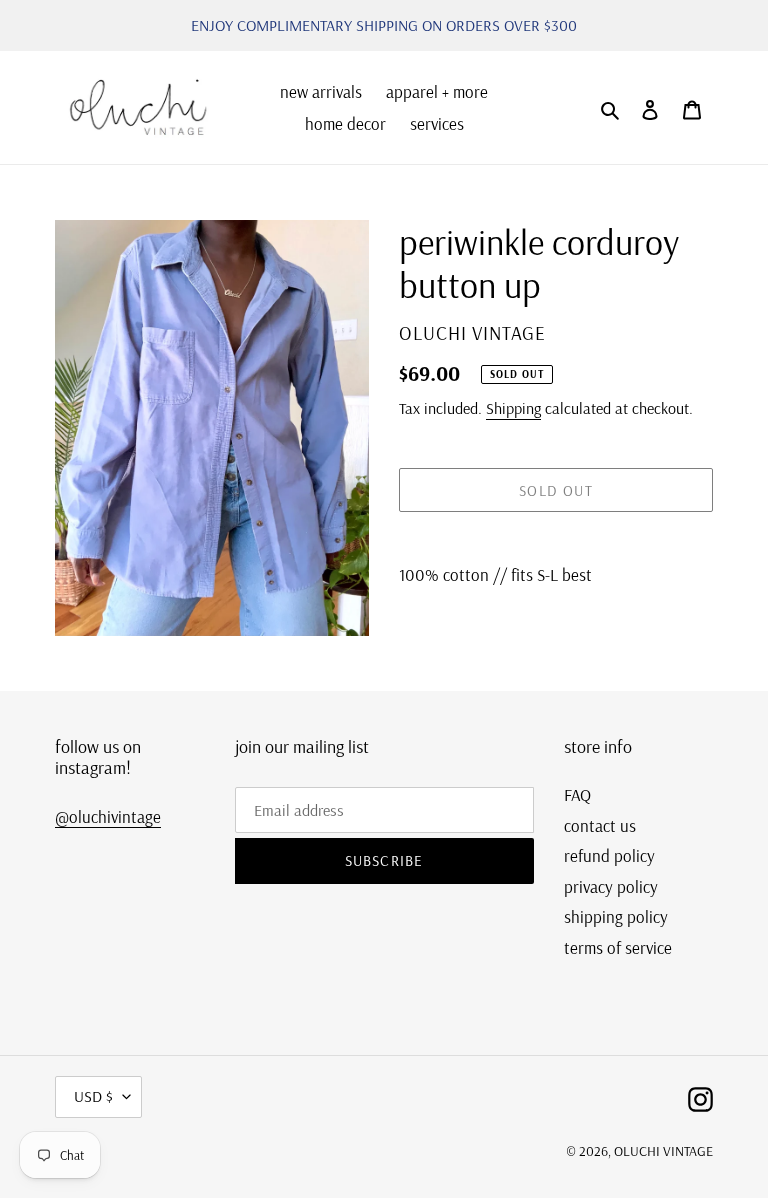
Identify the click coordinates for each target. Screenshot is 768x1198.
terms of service (618, 947)
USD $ (93, 1096)
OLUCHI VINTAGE (663, 1151)
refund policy (609, 855)
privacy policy (611, 886)
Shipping (513, 408)
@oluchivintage (108, 816)
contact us (600, 825)
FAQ (577, 794)
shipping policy (616, 916)
